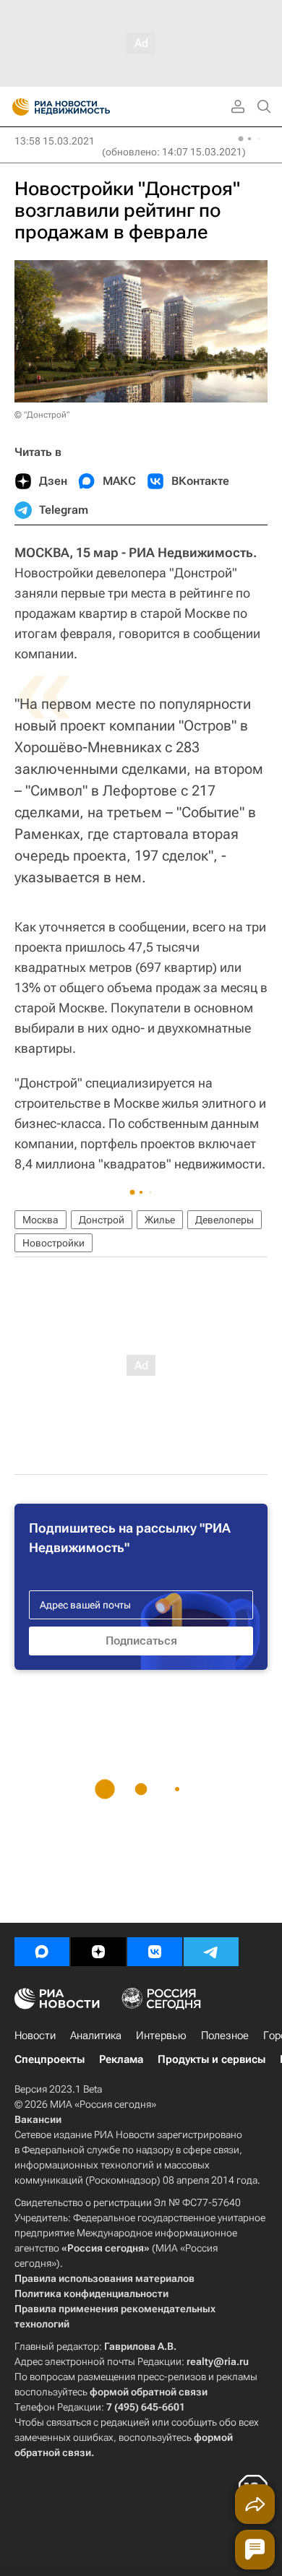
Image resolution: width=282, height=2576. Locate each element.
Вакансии (38, 2119)
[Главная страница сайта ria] (16, 107)
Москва (40, 1220)
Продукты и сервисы (211, 2059)
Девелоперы (225, 1220)
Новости (35, 2036)
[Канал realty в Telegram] (211, 1952)
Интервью (161, 2036)
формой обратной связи (149, 2392)
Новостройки (54, 1243)
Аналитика (96, 2036)
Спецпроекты (50, 2059)
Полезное (225, 2036)
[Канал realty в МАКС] (42, 1952)
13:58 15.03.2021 (55, 141)
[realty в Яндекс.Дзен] (98, 1952)
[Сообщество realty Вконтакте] (155, 1952)
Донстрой (102, 1220)
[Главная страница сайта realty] (87, 107)
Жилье (160, 1220)
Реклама (121, 2059)
